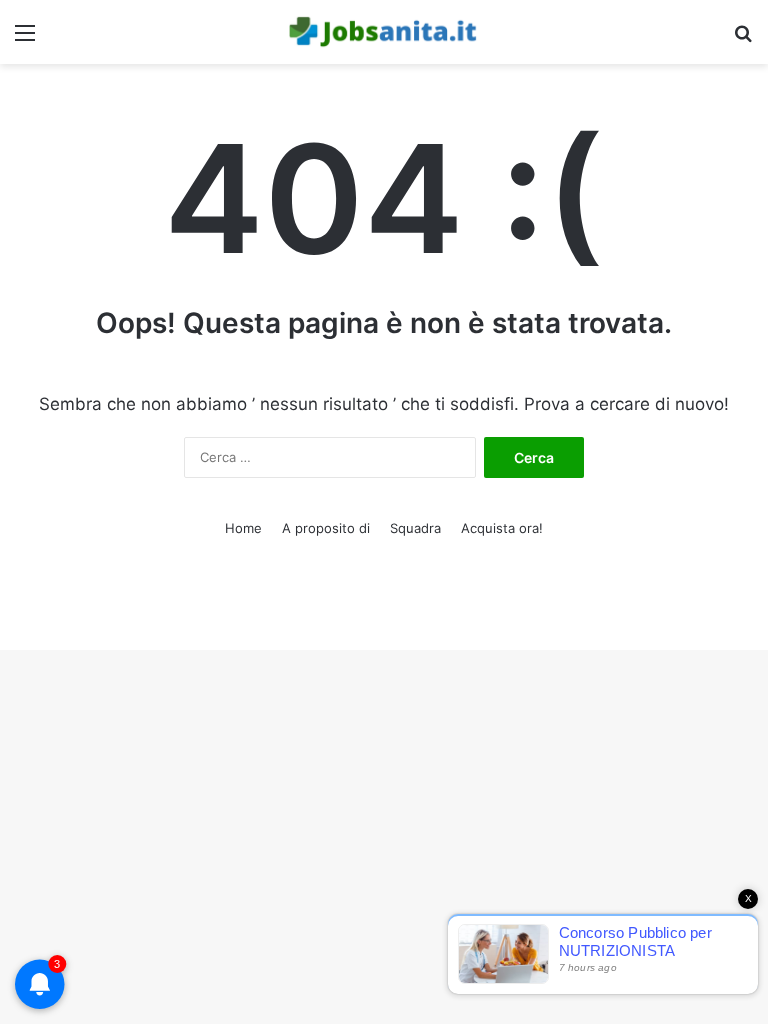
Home (243, 528)
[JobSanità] (384, 32)
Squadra (415, 528)
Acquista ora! (502, 528)
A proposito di (326, 528)
